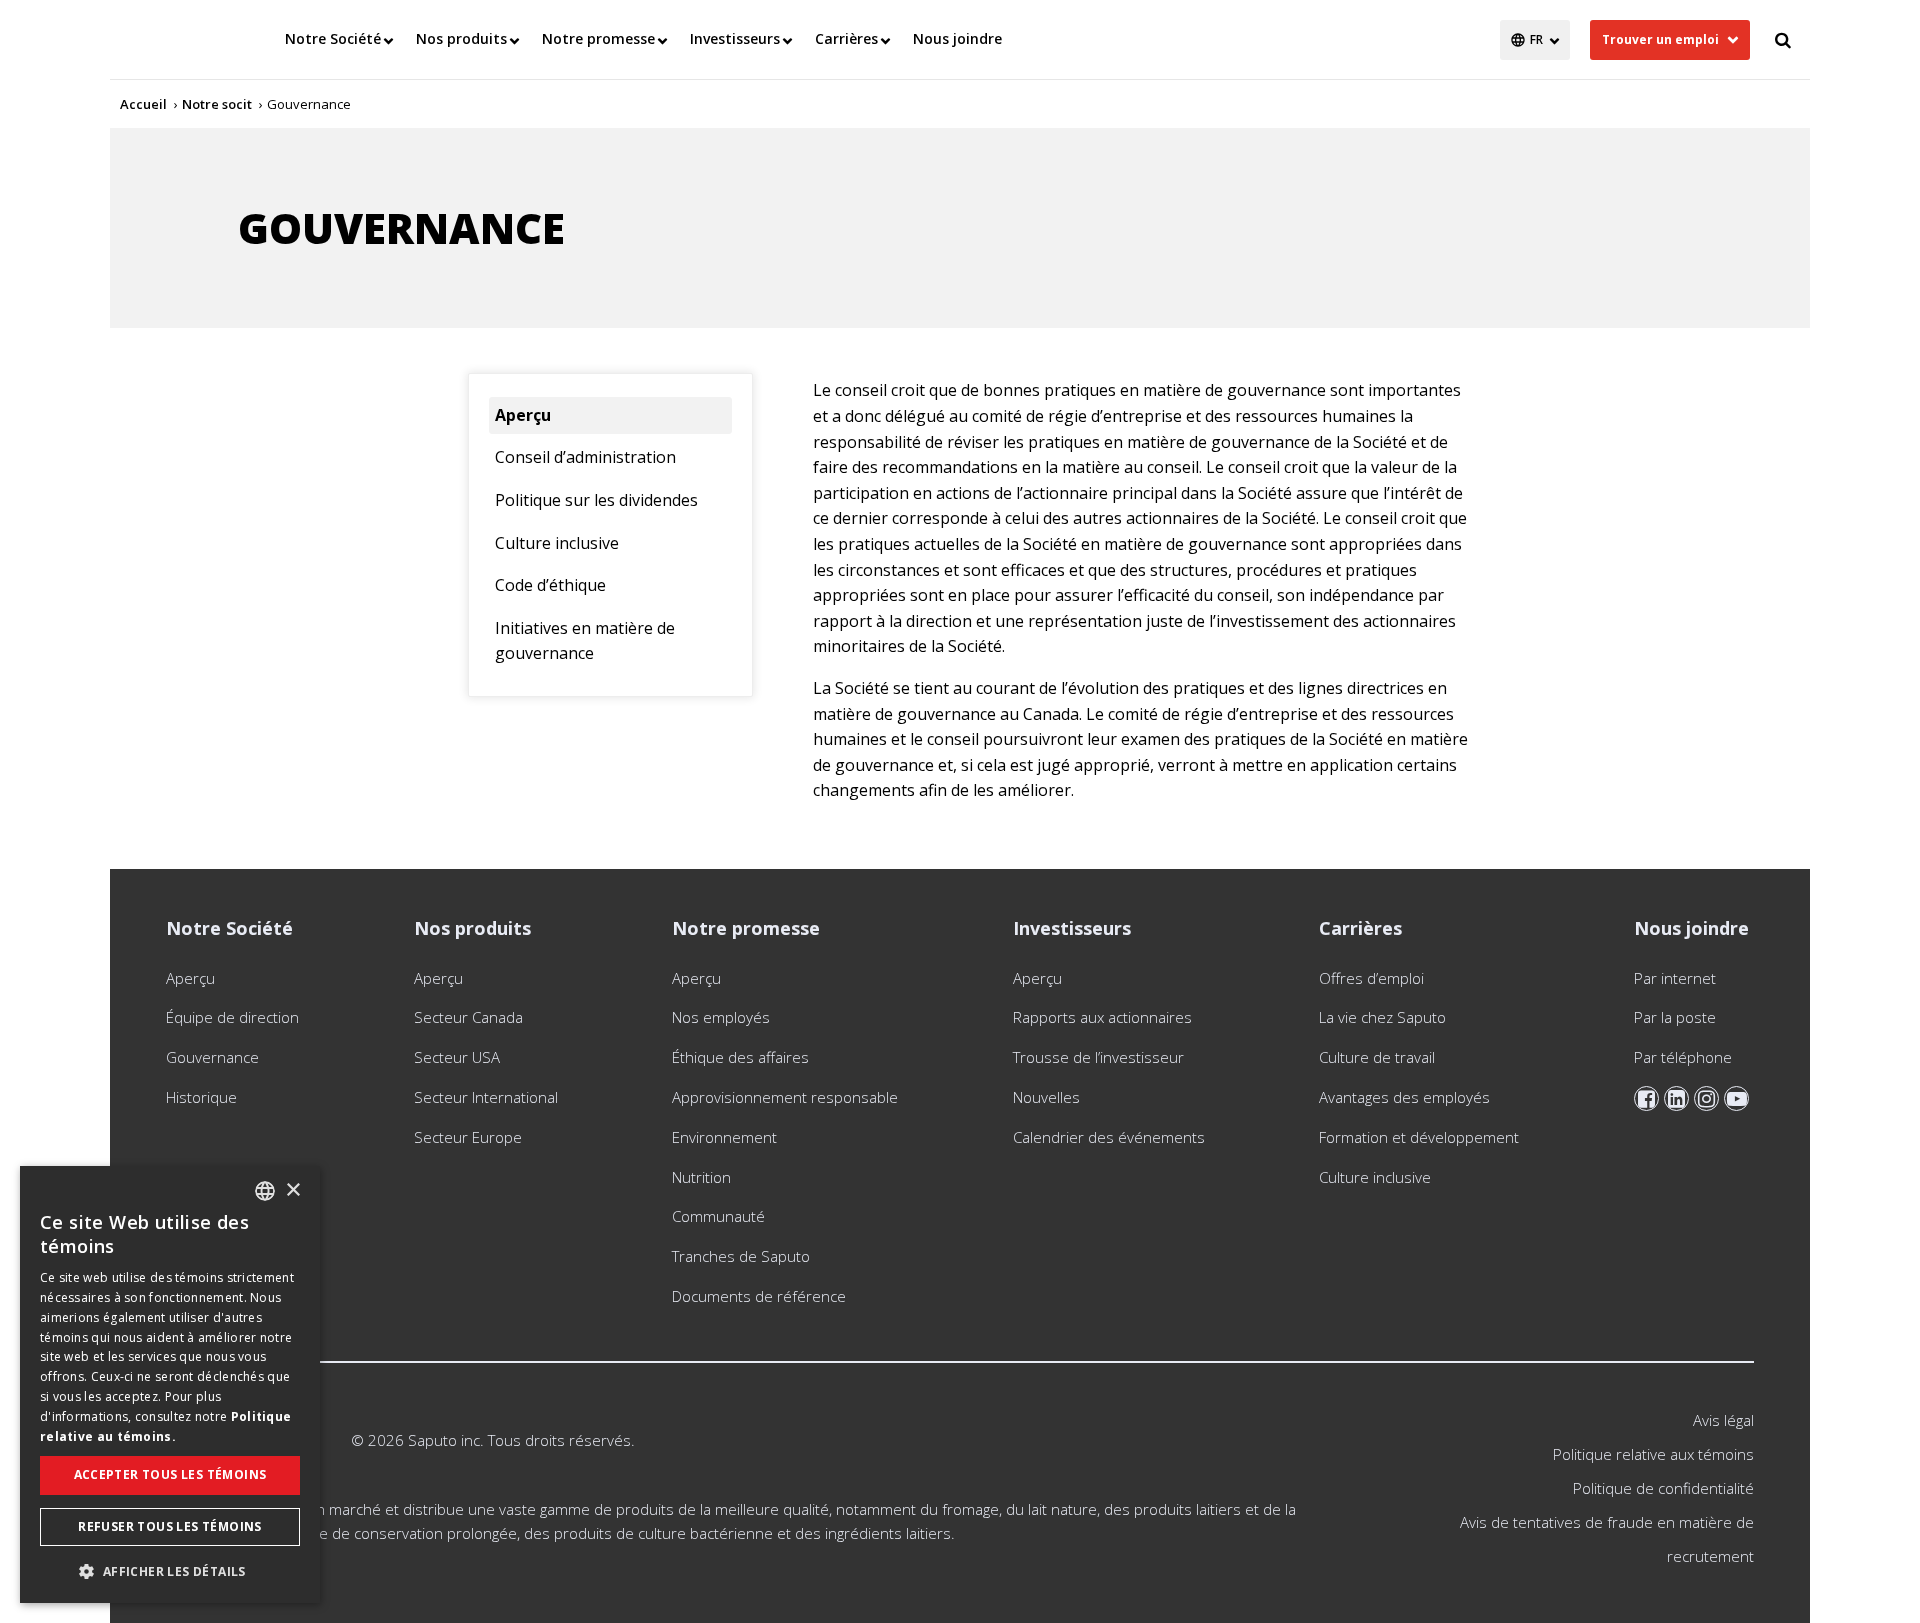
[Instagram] (1706, 1098)
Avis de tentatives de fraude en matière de (1607, 1522)
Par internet (1675, 978)
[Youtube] (1736, 1098)
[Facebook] (1646, 1098)
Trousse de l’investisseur (1098, 1057)
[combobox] (265, 1191)
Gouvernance (212, 1057)
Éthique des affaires (740, 1057)
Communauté (718, 1216)
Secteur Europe (468, 1137)
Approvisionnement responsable (785, 1097)
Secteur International (486, 1097)
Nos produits (461, 38)
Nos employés (721, 1017)
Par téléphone (1683, 1057)
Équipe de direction (232, 1017)
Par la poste (1675, 1017)
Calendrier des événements (1109, 1137)
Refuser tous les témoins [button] (170, 1526)
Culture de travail (1377, 1057)
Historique (201, 1097)
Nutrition (701, 1177)
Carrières (846, 38)
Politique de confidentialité (1663, 1488)
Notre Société (333, 38)
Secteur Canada (468, 1017)
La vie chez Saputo (1382, 1017)
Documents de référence (759, 1296)
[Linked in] (1676, 1098)
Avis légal (1723, 1420)
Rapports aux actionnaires (1104, 1017)
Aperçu (523, 415)
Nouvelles (1046, 1097)
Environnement (724, 1137)
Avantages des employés (1404, 1097)
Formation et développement (1419, 1137)
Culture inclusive (557, 543)
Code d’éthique (550, 585)
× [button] (292, 1190)
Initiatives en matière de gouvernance (585, 641)
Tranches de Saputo (741, 1256)
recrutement (1710, 1556)
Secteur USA (457, 1057)
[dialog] (170, 1384)
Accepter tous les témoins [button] (170, 1474)
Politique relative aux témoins (1653, 1454)
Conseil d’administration (585, 457)
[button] (170, 1571)
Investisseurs (735, 38)
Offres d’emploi (1371, 978)
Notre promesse (598, 38)
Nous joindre (957, 38)
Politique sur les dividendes (596, 500)
